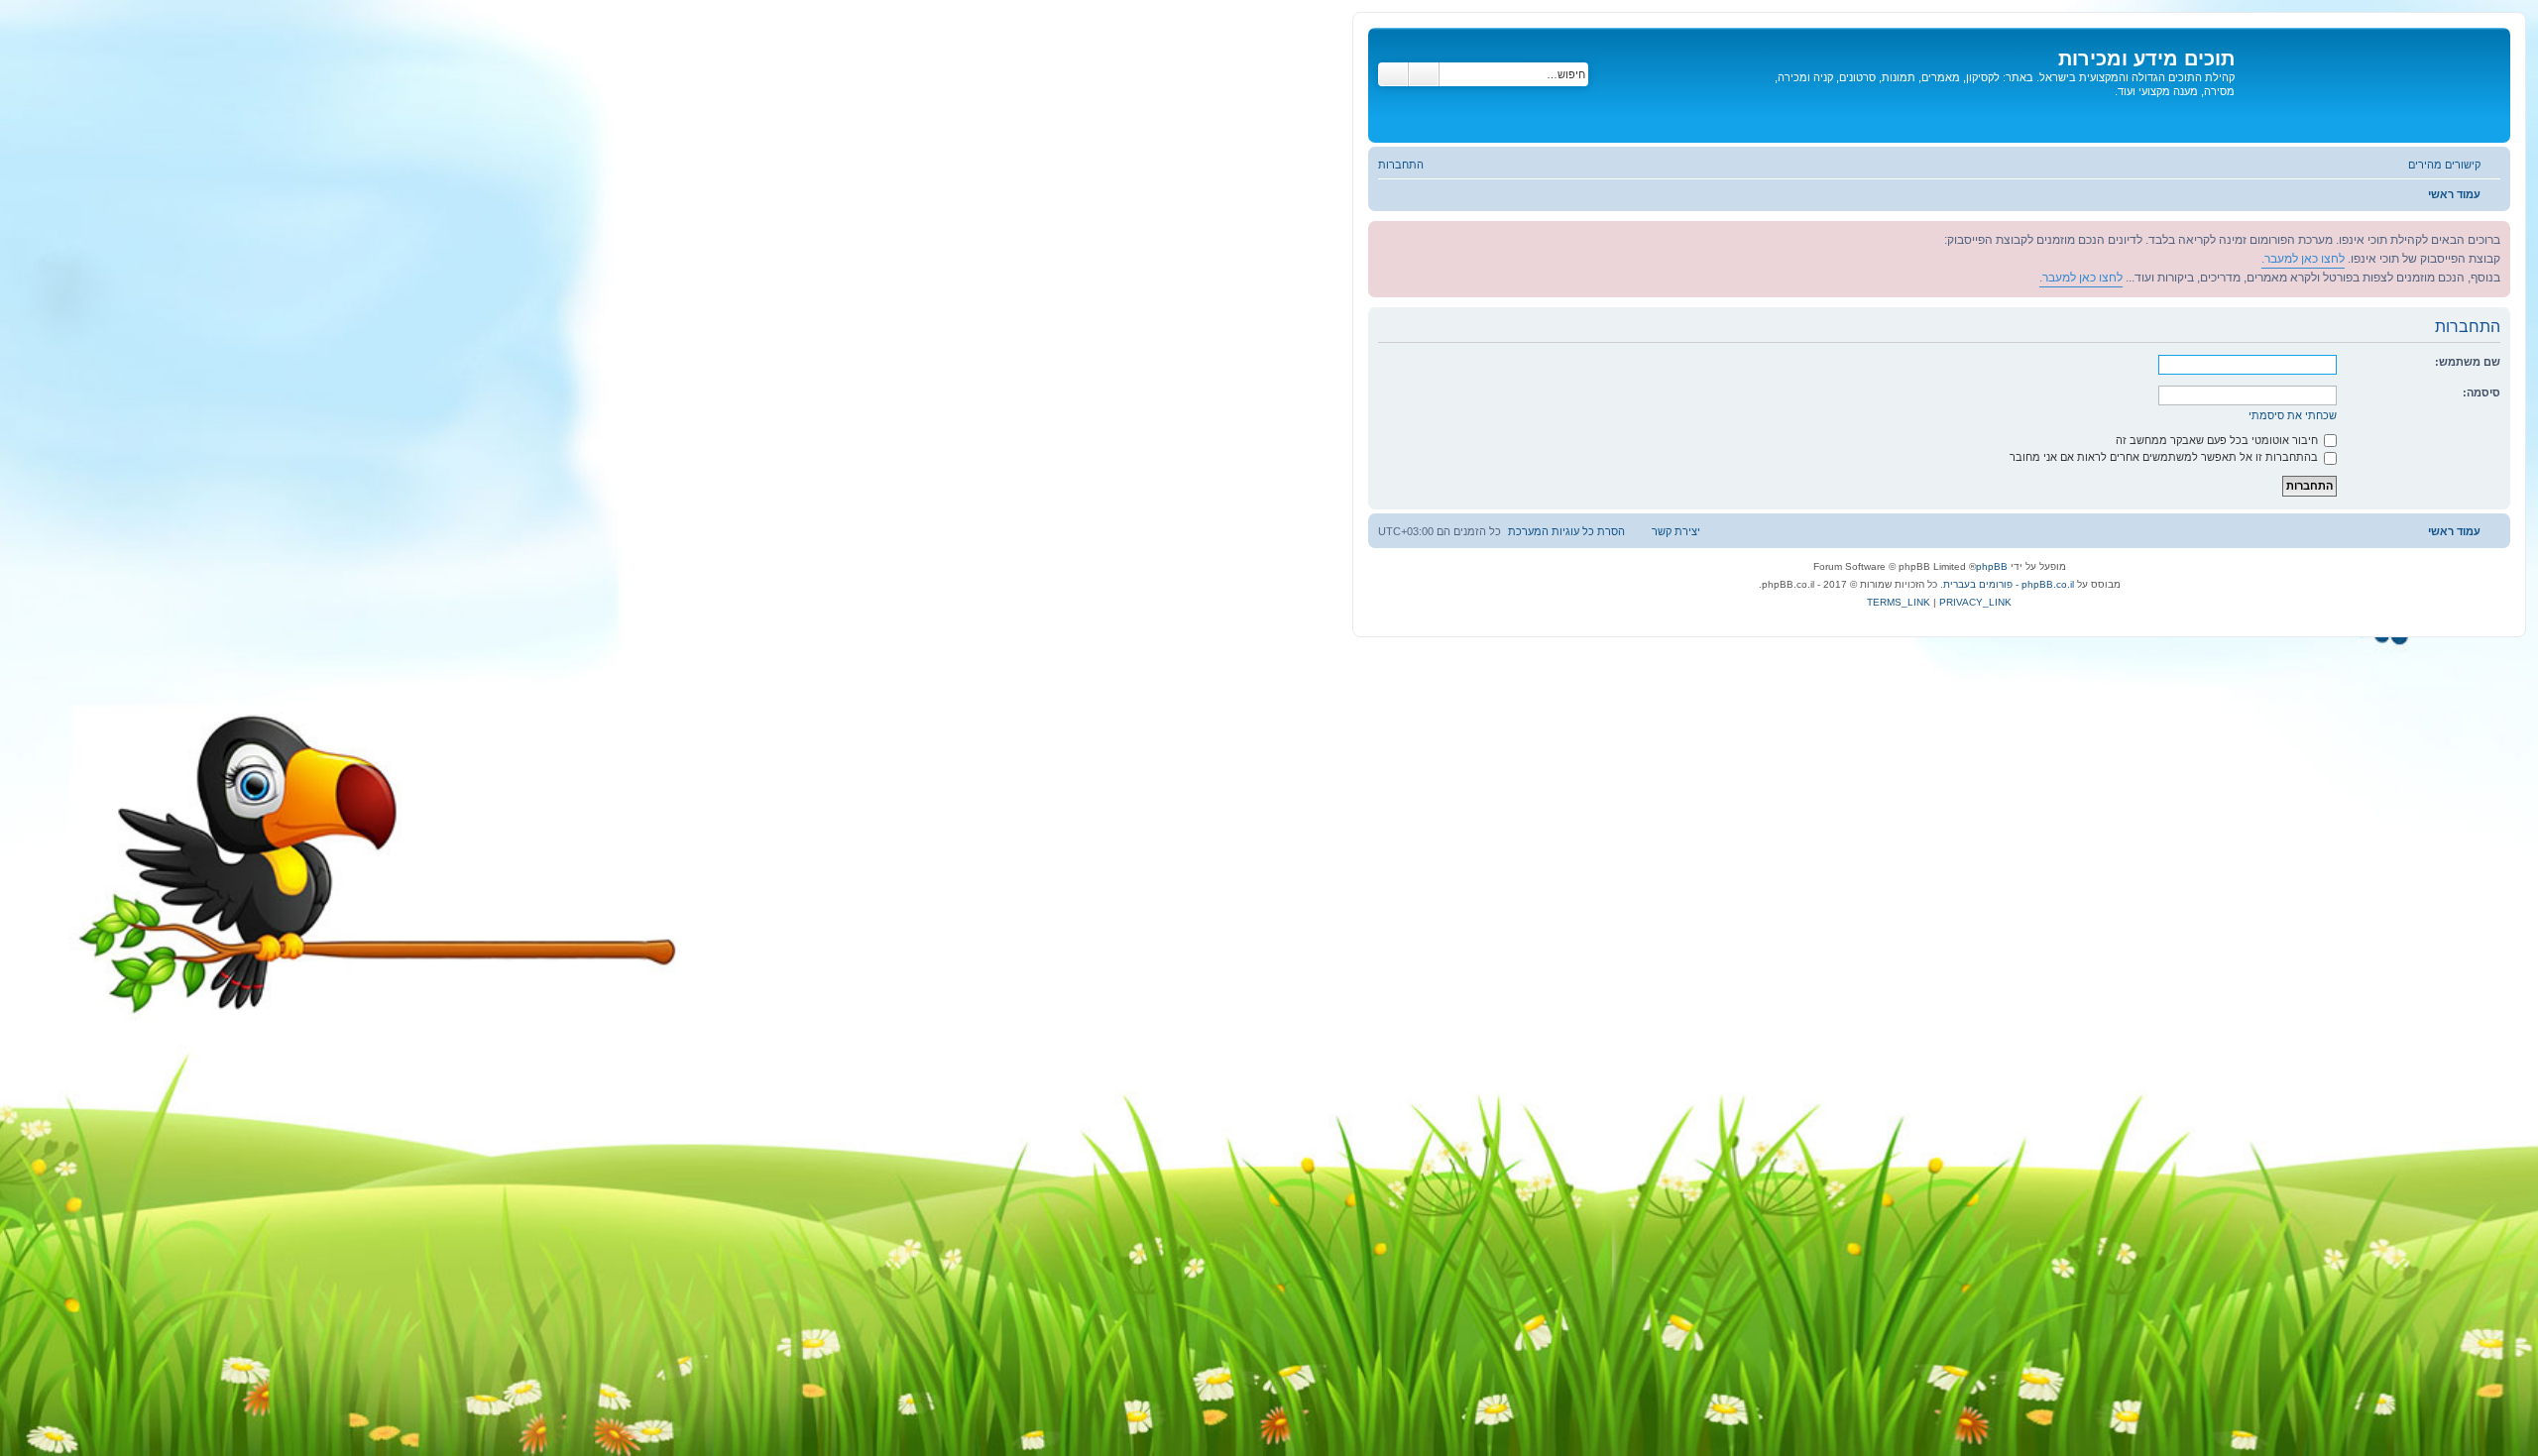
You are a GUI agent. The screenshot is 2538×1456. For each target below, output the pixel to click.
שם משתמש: (2468, 362)
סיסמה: (2481, 392)
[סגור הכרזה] (1384, 237)
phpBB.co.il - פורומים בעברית (2009, 584)
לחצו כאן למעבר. (2303, 259)
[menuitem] (1411, 165)
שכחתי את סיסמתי (2293, 415)
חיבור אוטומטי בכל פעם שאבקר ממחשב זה (2218, 440)
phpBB (1992, 566)
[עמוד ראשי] (2370, 85)
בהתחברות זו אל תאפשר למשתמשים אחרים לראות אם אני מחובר (2165, 457)
